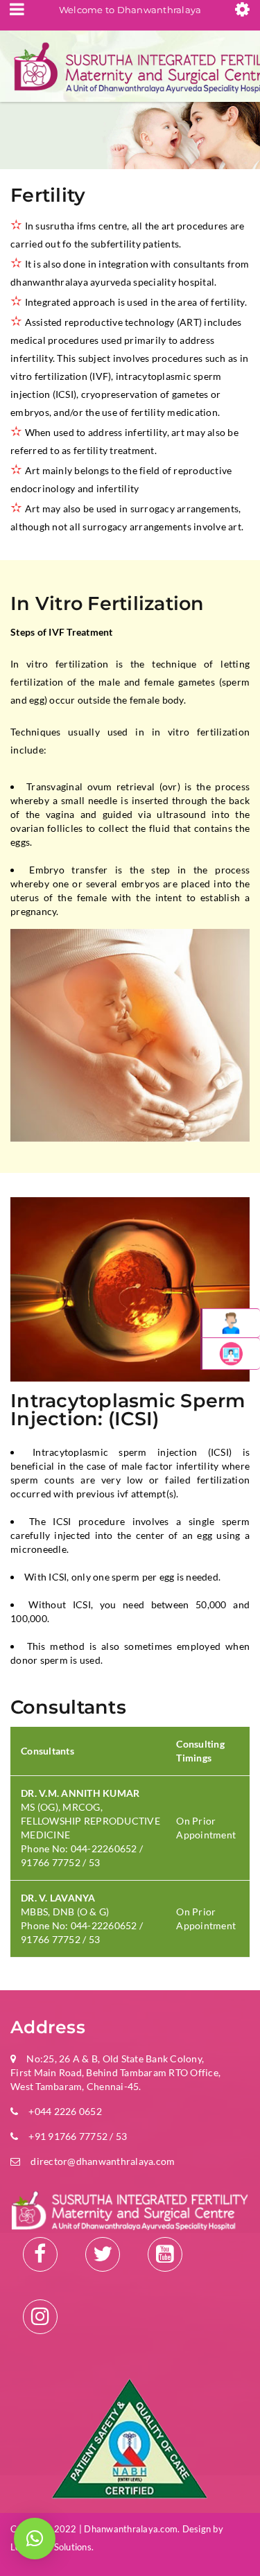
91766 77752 (51, 1862)
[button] (35, 2539)
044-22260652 (105, 1848)
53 (95, 1862)
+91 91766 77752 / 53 (78, 2136)
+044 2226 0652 (65, 2111)
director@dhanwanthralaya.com (103, 2161)
